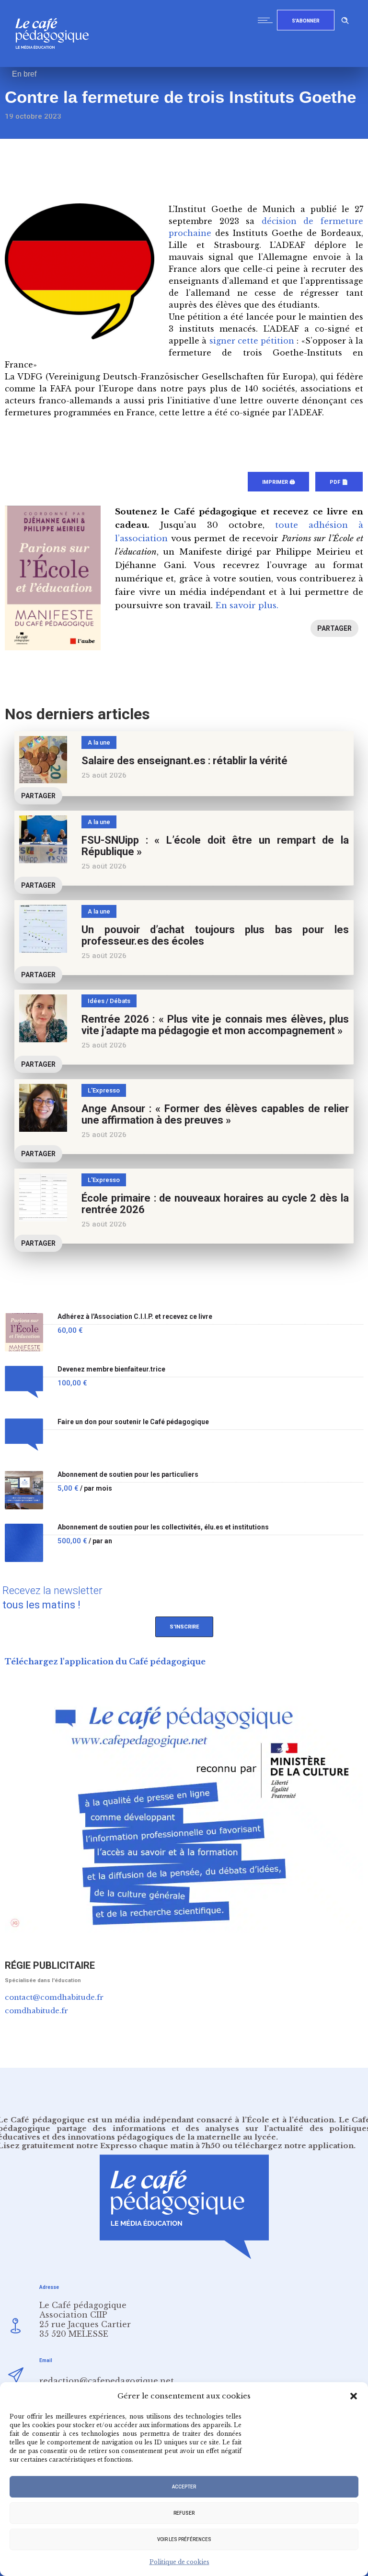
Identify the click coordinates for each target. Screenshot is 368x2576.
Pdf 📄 (339, 482)
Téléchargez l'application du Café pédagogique (105, 1662)
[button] (354, 2396)
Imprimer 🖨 (278, 482)
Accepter (184, 2487)
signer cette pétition (252, 341)
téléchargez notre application (294, 2146)
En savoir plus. (247, 606)
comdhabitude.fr (36, 2011)
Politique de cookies (179, 2562)
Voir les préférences (184, 2539)
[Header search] (345, 19)
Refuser (184, 2513)
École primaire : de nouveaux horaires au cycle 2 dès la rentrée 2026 (215, 1204)
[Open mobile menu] (267, 20)
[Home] (56, 64)
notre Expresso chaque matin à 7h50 (148, 2146)
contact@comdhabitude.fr (54, 1997)
